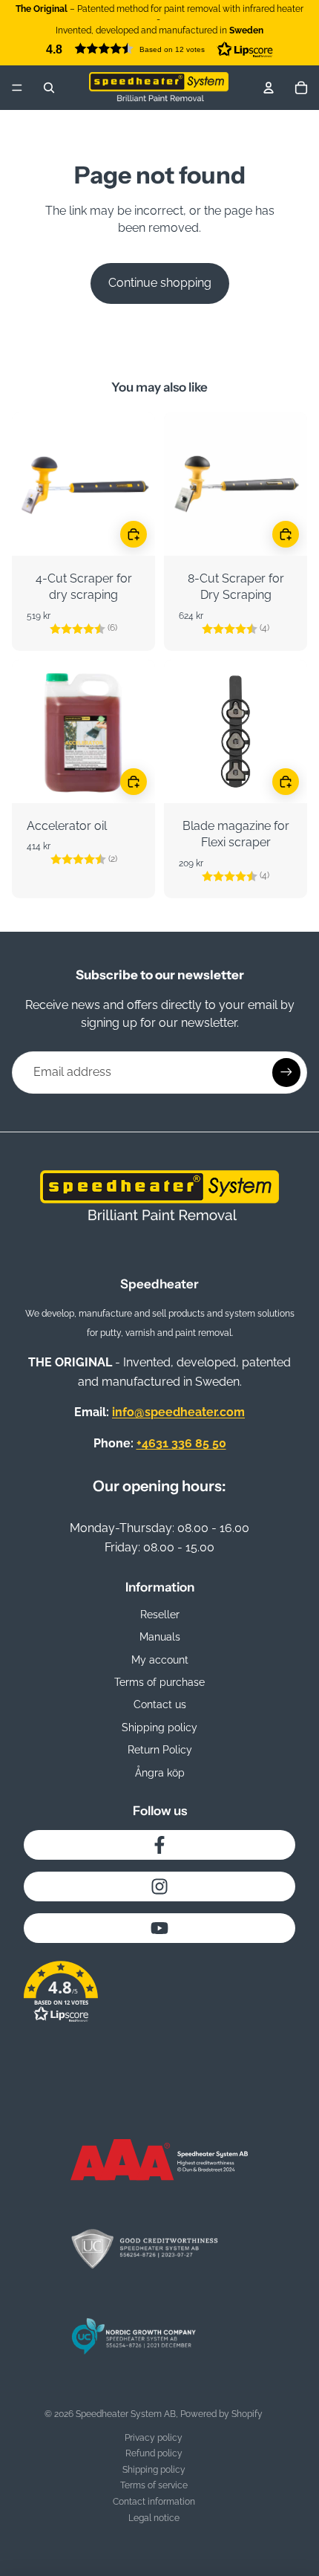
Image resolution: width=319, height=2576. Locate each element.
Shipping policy (159, 1727)
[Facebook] (159, 1845)
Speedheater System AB (126, 2414)
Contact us (160, 1704)
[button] (159, 49)
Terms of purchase (159, 1682)
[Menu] (17, 88)
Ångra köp (160, 1773)
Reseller (160, 1615)
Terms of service (154, 2485)
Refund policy (154, 2453)
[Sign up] (286, 1072)
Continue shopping (160, 283)
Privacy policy (154, 2438)
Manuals (160, 1637)
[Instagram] (159, 1886)
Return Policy (160, 1750)
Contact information (154, 2502)
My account (160, 1660)
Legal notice (154, 2518)
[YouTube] (159, 1928)
